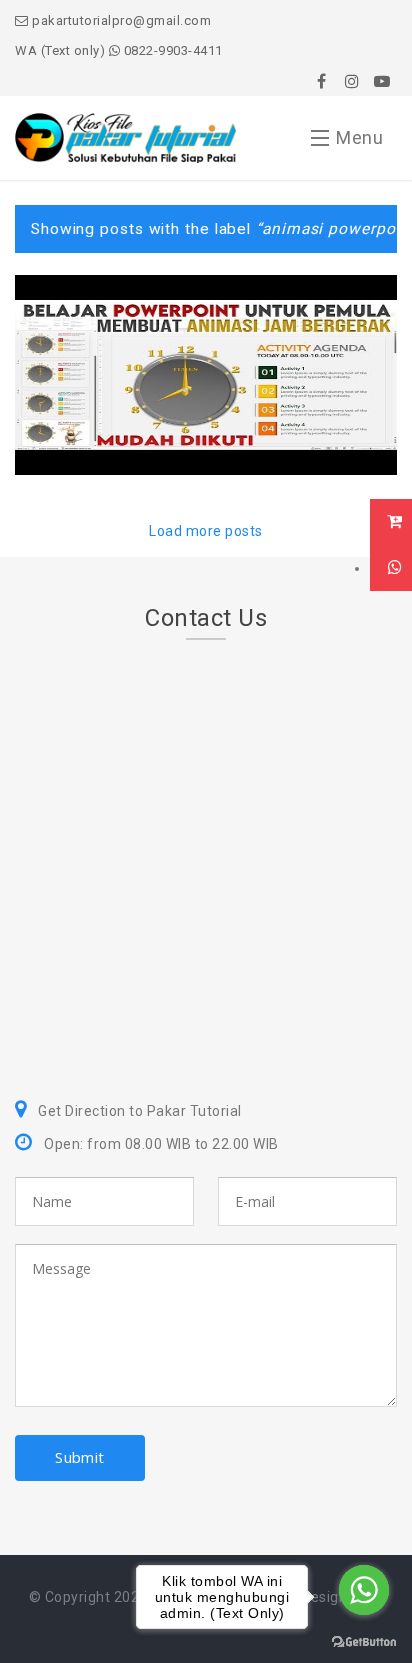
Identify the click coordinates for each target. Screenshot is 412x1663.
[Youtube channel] (382, 81)
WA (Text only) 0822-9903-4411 (119, 50)
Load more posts (206, 531)
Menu (359, 137)
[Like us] (322, 81)
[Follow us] (352, 81)
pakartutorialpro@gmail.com (120, 20)
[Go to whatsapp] (364, 1590)
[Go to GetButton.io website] (364, 1642)
